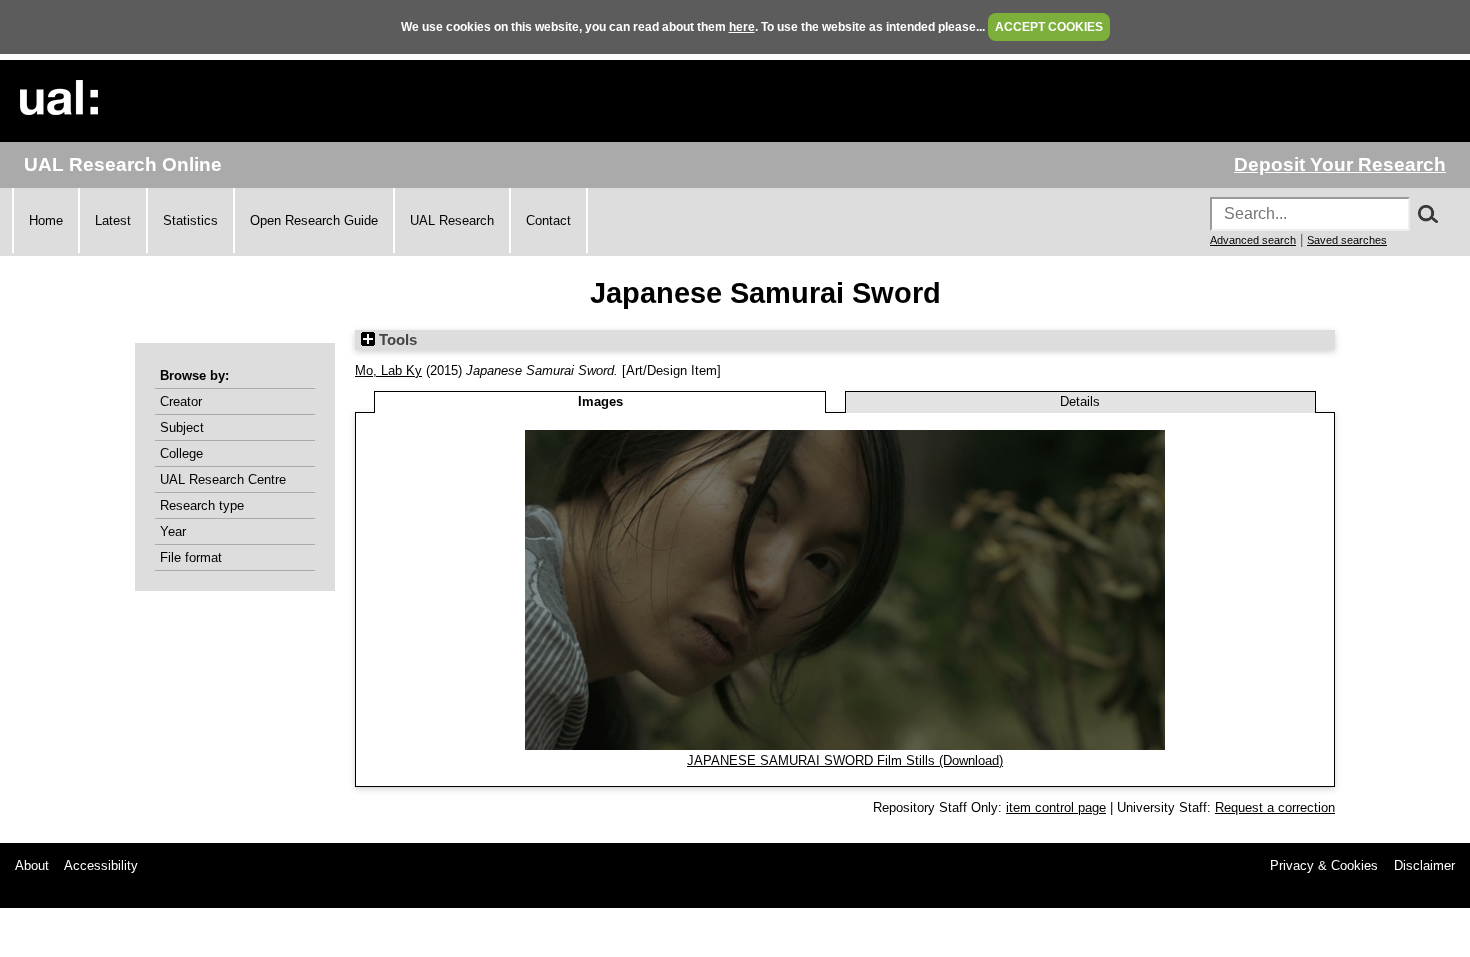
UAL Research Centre (223, 479)
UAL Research (452, 220)
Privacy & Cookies (1324, 865)
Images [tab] (600, 401)
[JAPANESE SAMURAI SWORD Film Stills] (845, 745)
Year (173, 531)
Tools (396, 340)
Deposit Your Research (1340, 164)
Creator (181, 401)
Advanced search (1253, 240)
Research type (202, 505)
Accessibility (101, 865)
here (742, 27)
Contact (548, 220)
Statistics (190, 220)
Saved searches (1347, 240)
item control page (1056, 807)
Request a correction (1275, 807)
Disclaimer (1424, 865)
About (32, 865)
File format (191, 557)
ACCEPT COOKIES (1049, 27)
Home (46, 220)
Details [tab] (1080, 401)
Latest (113, 220)
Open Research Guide (314, 220)
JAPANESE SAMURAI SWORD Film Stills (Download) (845, 760)
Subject (182, 427)
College (181, 453)
